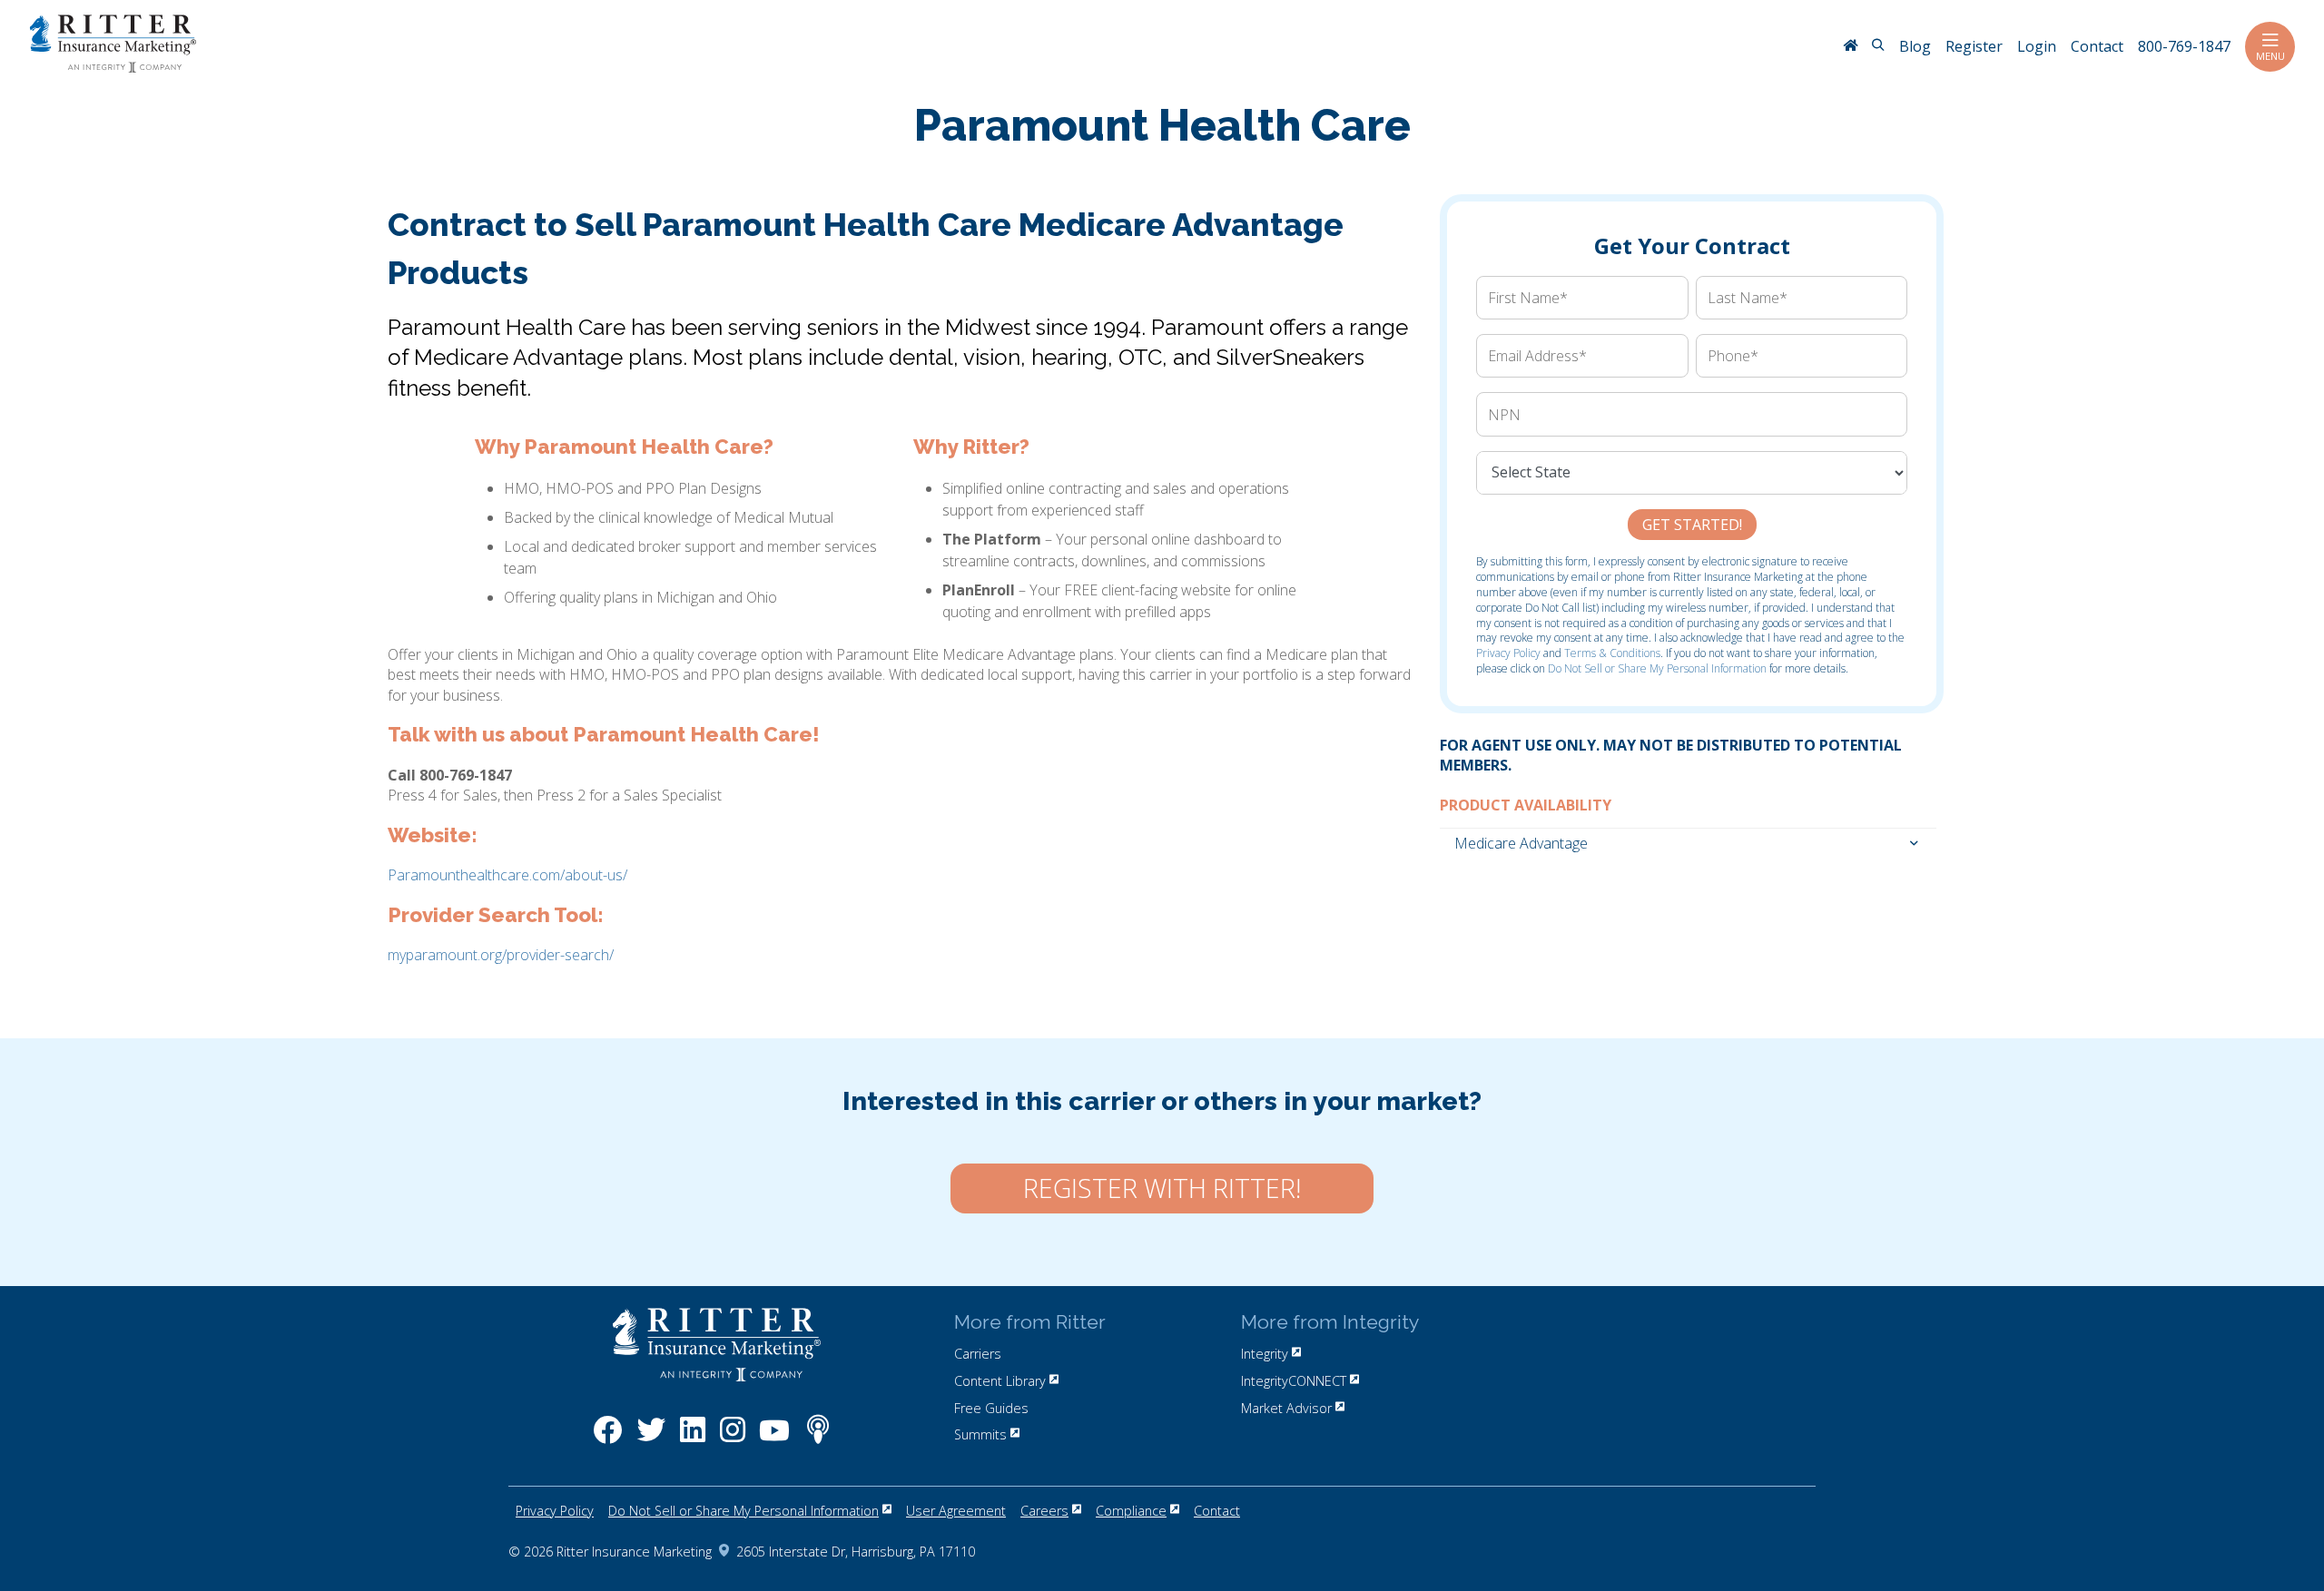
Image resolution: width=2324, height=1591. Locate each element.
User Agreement (956, 1511)
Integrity (1265, 1354)
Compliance (1131, 1511)
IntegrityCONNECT (1294, 1381)
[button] (1689, 842)
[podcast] (818, 1439)
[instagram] (733, 1439)
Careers (1044, 1511)
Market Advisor (1286, 1408)
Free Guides (991, 1408)
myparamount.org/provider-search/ (501, 955)
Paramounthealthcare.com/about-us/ (507, 875)
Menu (2270, 56)
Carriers (978, 1354)
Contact (1217, 1511)
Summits (980, 1434)
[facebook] (608, 1439)
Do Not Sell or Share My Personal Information (1657, 668)
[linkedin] (693, 1439)
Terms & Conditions (1612, 653)
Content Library (1000, 1381)
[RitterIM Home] (1850, 47)
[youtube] (774, 1439)
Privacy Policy (1508, 653)
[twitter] (651, 1439)
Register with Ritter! (1162, 1188)
